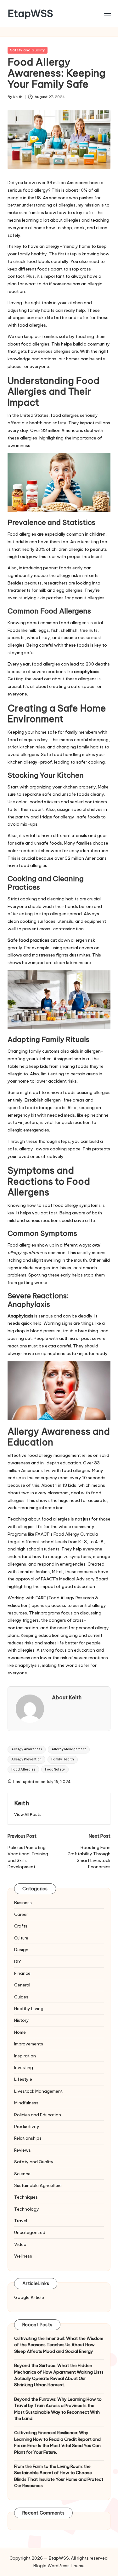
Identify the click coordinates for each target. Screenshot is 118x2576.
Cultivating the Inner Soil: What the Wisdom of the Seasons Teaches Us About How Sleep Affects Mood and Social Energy (59, 2345)
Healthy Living (29, 2009)
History (22, 2020)
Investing (24, 2067)
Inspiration (25, 2056)
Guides (21, 1997)
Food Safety (55, 1769)
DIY (18, 1962)
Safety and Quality (28, 50)
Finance (22, 1973)
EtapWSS (30, 13)
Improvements (29, 2044)
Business (23, 1903)
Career (21, 1914)
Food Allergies (23, 1769)
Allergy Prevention (26, 1759)
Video (20, 2244)
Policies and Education (38, 2115)
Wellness (23, 2256)
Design (21, 1950)
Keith (22, 1803)
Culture (21, 1938)
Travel (21, 2221)
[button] (28, 1814)
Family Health (63, 1759)
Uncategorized (30, 2232)
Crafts (21, 1926)
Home (20, 2032)
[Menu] (107, 13)
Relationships (28, 2138)
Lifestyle (23, 2079)
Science (22, 2174)
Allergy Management (69, 1749)
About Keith (67, 1697)
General (22, 1985)
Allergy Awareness (27, 1749)
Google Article (29, 2297)
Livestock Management (38, 2091)
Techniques (26, 2197)
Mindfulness (26, 2103)
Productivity (27, 2126)
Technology (27, 2209)
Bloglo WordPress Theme (59, 2566)
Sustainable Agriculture (38, 2185)
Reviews (22, 2150)
